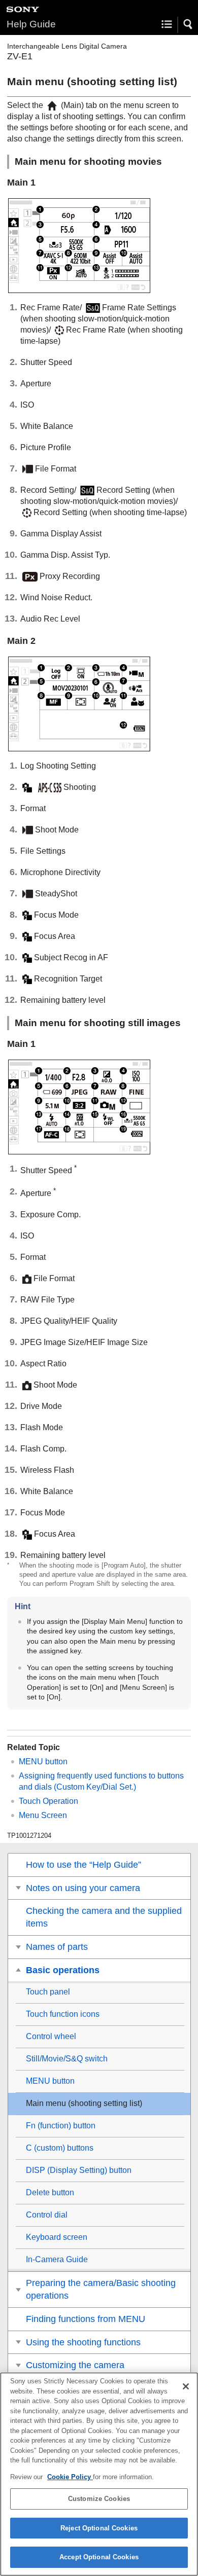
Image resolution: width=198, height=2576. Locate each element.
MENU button (43, 1762)
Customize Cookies (99, 2499)
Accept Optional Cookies (99, 2557)
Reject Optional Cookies (99, 2528)
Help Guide (31, 24)
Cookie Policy (70, 2477)
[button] (188, 24)
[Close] (186, 2386)
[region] (99, 2474)
